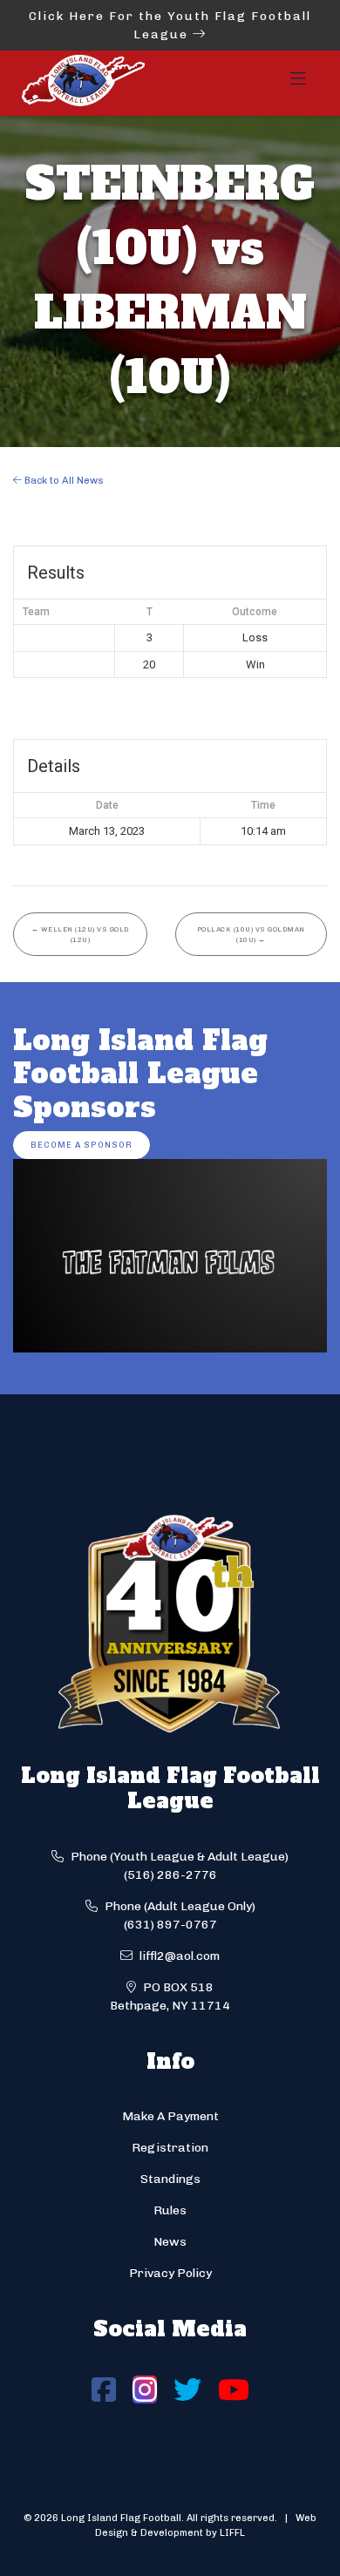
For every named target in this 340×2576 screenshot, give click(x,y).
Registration (170, 2148)
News (170, 2242)
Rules (170, 2210)
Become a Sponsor (82, 1145)
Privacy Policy (170, 2273)
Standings (170, 2179)
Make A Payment (170, 2116)
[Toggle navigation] (298, 84)
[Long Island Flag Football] (83, 83)
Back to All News (63, 480)
